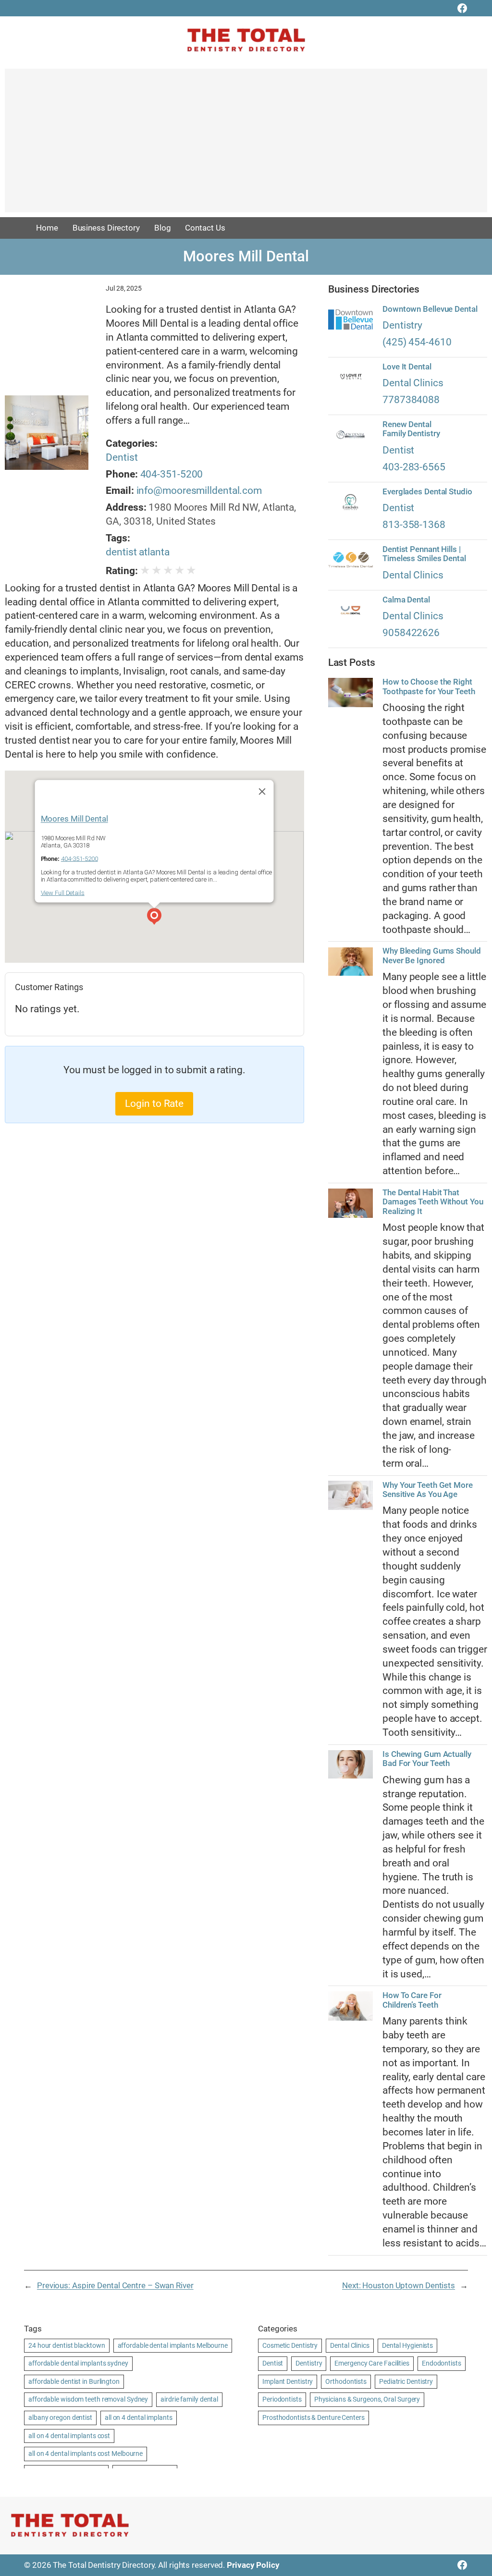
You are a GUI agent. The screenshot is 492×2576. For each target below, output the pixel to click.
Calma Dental (406, 600)
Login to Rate (154, 1104)
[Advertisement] (246, 145)
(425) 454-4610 (417, 342)
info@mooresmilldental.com (199, 491)
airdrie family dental (189, 2399)
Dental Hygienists (407, 2345)
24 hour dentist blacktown (67, 2345)
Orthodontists (346, 2381)
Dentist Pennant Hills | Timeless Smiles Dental (424, 554)
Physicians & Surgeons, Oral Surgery (367, 2399)
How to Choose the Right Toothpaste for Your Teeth (429, 687)
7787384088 (411, 400)
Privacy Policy (253, 2565)
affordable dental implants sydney (78, 2363)
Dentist (122, 457)
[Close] (262, 791)
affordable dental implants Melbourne (173, 2345)
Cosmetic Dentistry (290, 2345)
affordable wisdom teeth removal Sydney (88, 2399)
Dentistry (402, 325)
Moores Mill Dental (74, 818)
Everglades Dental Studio (427, 492)
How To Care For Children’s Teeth (412, 2000)
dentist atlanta (138, 552)
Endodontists (442, 2363)
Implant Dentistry (288, 2381)
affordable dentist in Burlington (74, 2381)
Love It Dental (407, 367)
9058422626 (411, 633)
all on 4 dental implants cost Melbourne (86, 2453)
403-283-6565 (414, 467)
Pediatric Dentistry (406, 2381)
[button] (154, 918)
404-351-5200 (172, 474)
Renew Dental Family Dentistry (411, 429)
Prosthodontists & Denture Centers (314, 2417)
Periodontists (282, 2399)
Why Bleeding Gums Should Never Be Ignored (432, 956)
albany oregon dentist (60, 2417)
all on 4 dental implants (139, 2417)
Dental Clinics (413, 383)
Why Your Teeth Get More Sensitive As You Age (428, 1490)
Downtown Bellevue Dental (430, 309)
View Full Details (63, 893)
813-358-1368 (414, 525)
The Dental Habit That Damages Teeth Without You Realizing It (433, 1202)
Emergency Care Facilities (372, 2363)
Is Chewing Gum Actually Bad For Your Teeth (427, 1759)
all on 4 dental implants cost (69, 2436)
